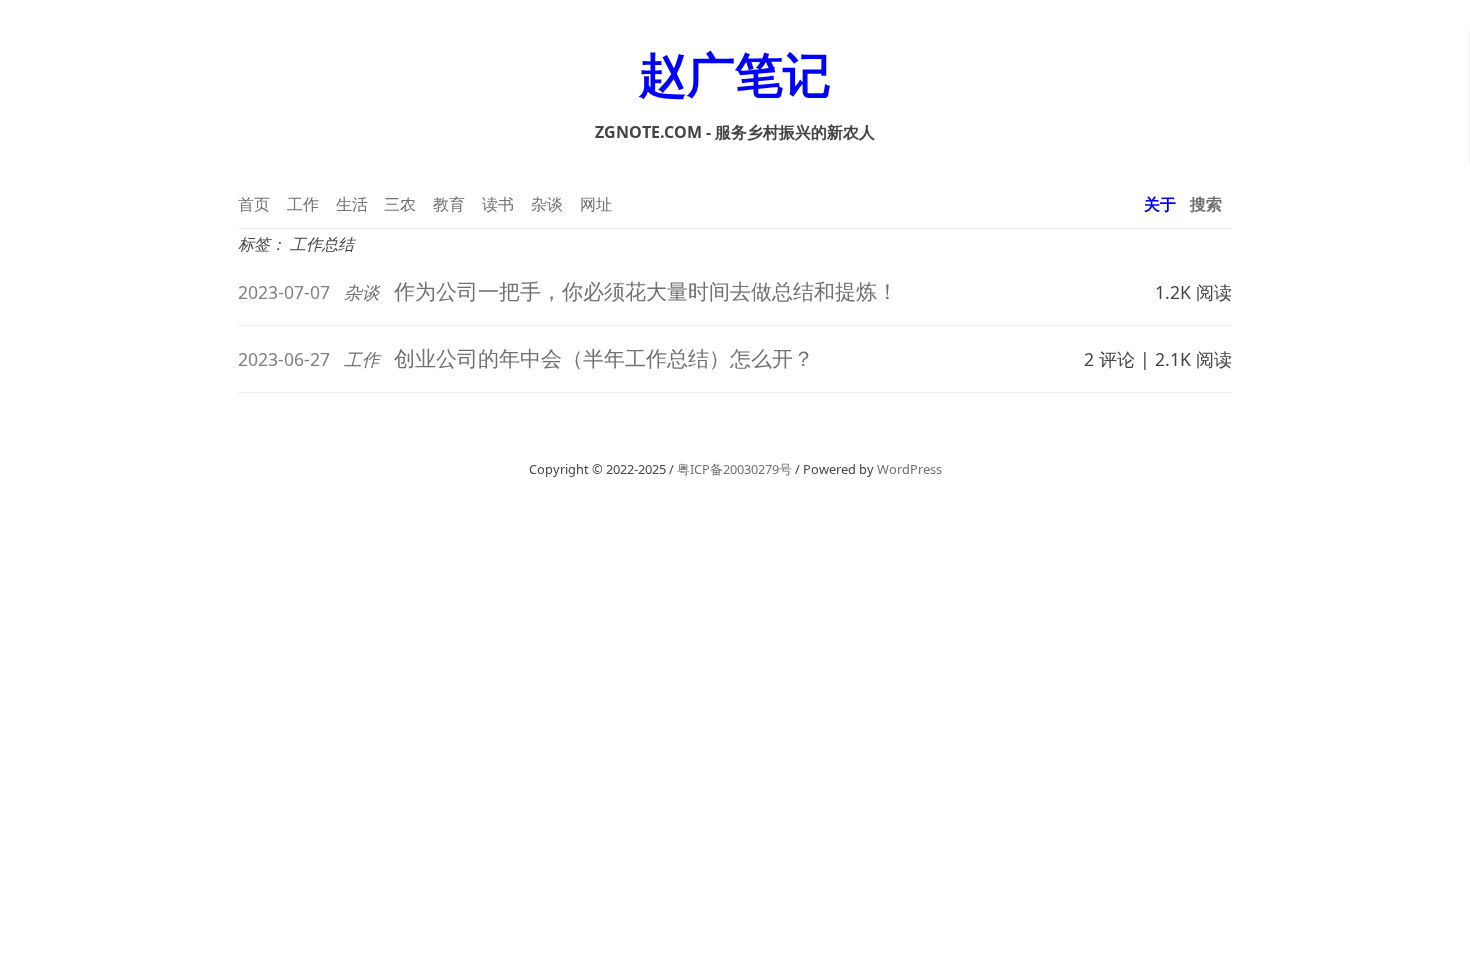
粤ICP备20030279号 (734, 469)
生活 (352, 204)
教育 (449, 204)
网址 (596, 204)
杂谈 (547, 204)
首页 (254, 204)
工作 (303, 204)
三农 (400, 204)
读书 (498, 204)
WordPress (909, 469)
